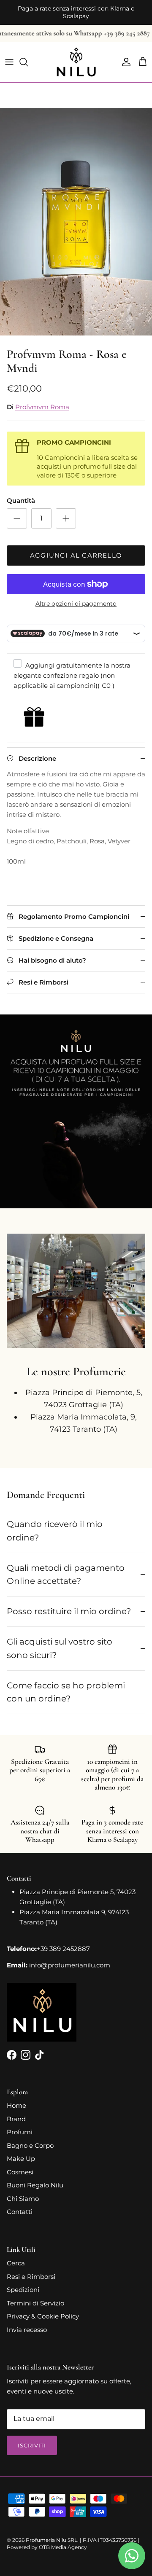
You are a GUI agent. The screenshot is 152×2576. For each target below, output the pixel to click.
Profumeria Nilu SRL (52, 2533)
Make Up (21, 2151)
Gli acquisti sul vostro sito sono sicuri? (60, 1641)
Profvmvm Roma (42, 400)
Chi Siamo (23, 2191)
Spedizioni (23, 2282)
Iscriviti (32, 2438)
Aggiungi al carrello (76, 548)
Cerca (16, 2256)
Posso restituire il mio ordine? (69, 1604)
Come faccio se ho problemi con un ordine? (66, 1685)
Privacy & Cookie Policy (43, 2309)
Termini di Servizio (35, 2296)
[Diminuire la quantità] (17, 511)
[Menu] (9, 55)
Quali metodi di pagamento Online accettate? (66, 1567)
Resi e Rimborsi (31, 2269)
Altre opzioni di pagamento (76, 597)
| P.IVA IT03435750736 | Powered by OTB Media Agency (73, 2536)
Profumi (20, 2125)
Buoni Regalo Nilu (35, 2178)
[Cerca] (28, 55)
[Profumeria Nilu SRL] (76, 55)
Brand (16, 2112)
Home (16, 2098)
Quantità (21, 493)
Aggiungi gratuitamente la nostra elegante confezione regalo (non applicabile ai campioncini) (72, 669)
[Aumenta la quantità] (66, 511)
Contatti (20, 2204)
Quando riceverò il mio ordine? (55, 1524)
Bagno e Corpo (30, 2138)
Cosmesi (20, 2165)
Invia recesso (27, 2322)
